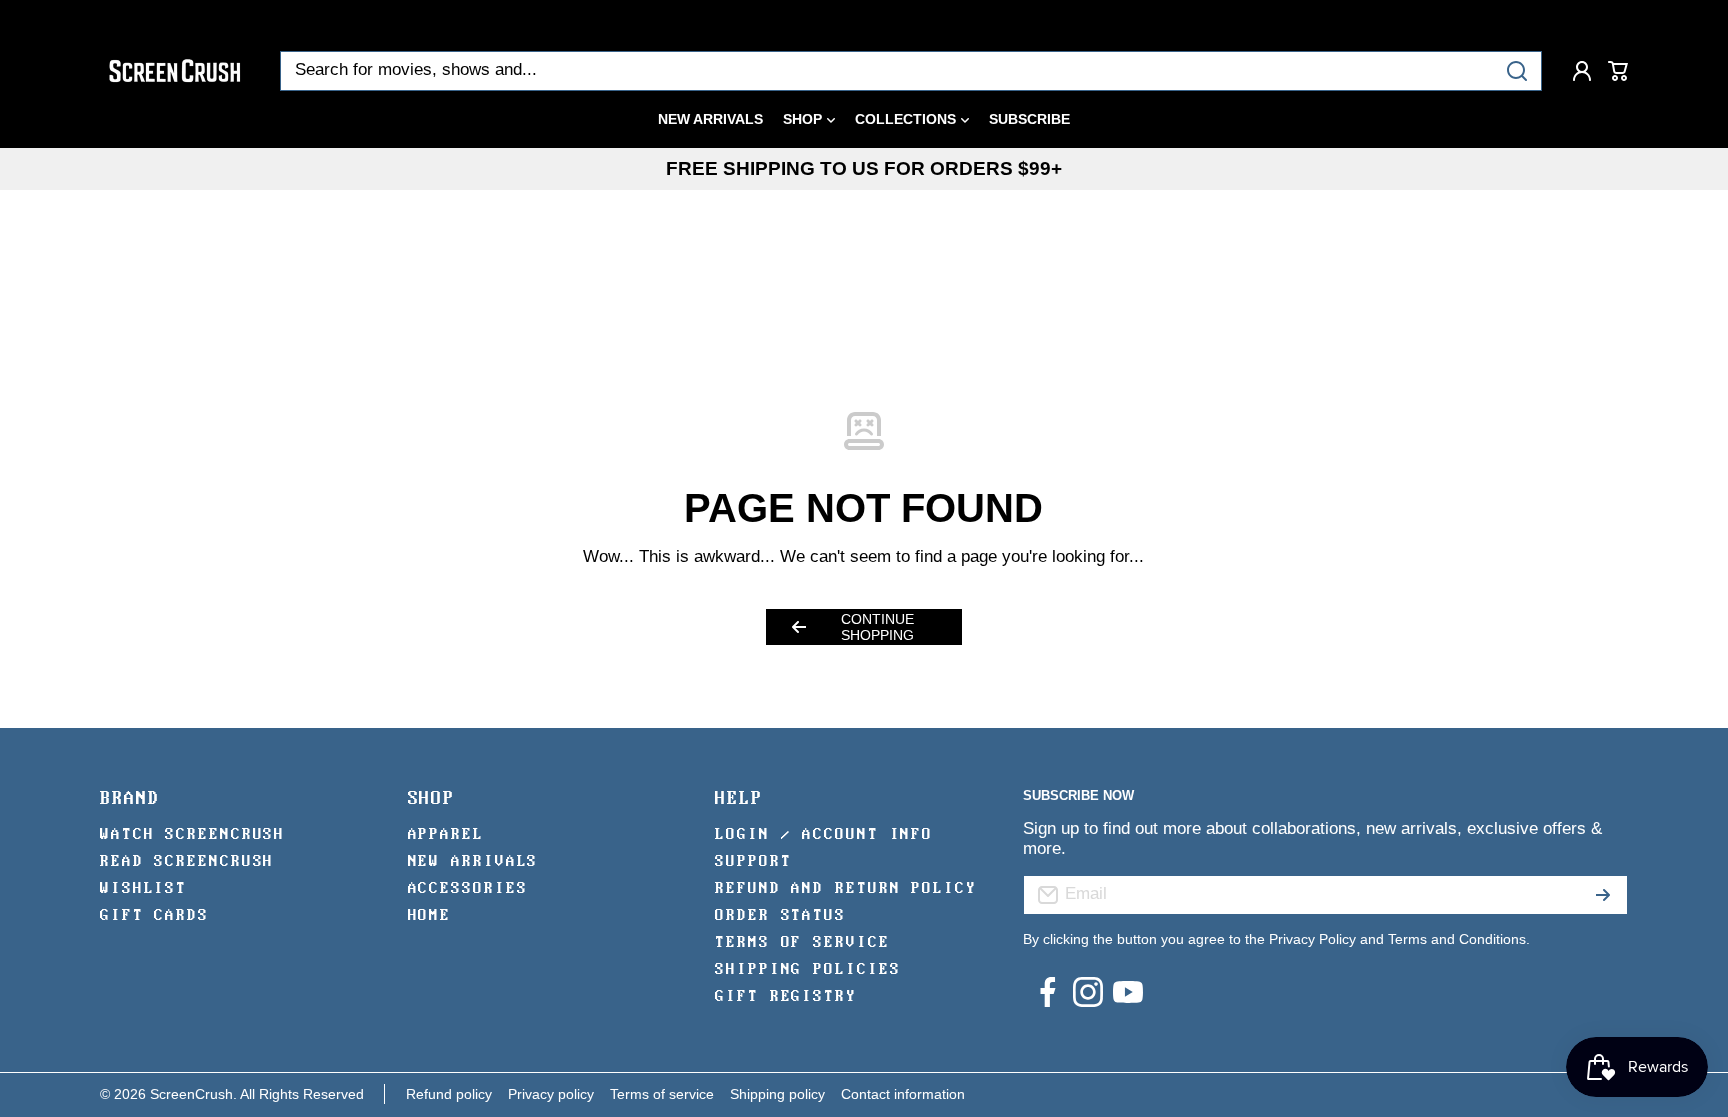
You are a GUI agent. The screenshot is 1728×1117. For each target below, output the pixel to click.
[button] (1618, 71)
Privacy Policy (1312, 939)
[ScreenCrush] (175, 71)
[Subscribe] (1603, 895)
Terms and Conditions (1457, 939)
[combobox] (911, 71)
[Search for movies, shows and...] (1517, 71)
